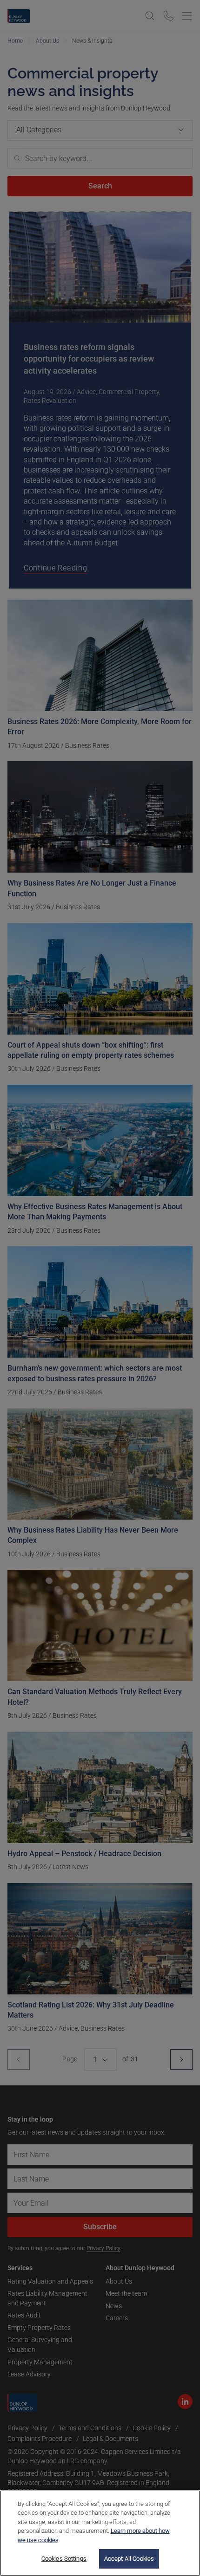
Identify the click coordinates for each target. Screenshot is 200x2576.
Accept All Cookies (129, 2559)
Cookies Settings (64, 2559)
